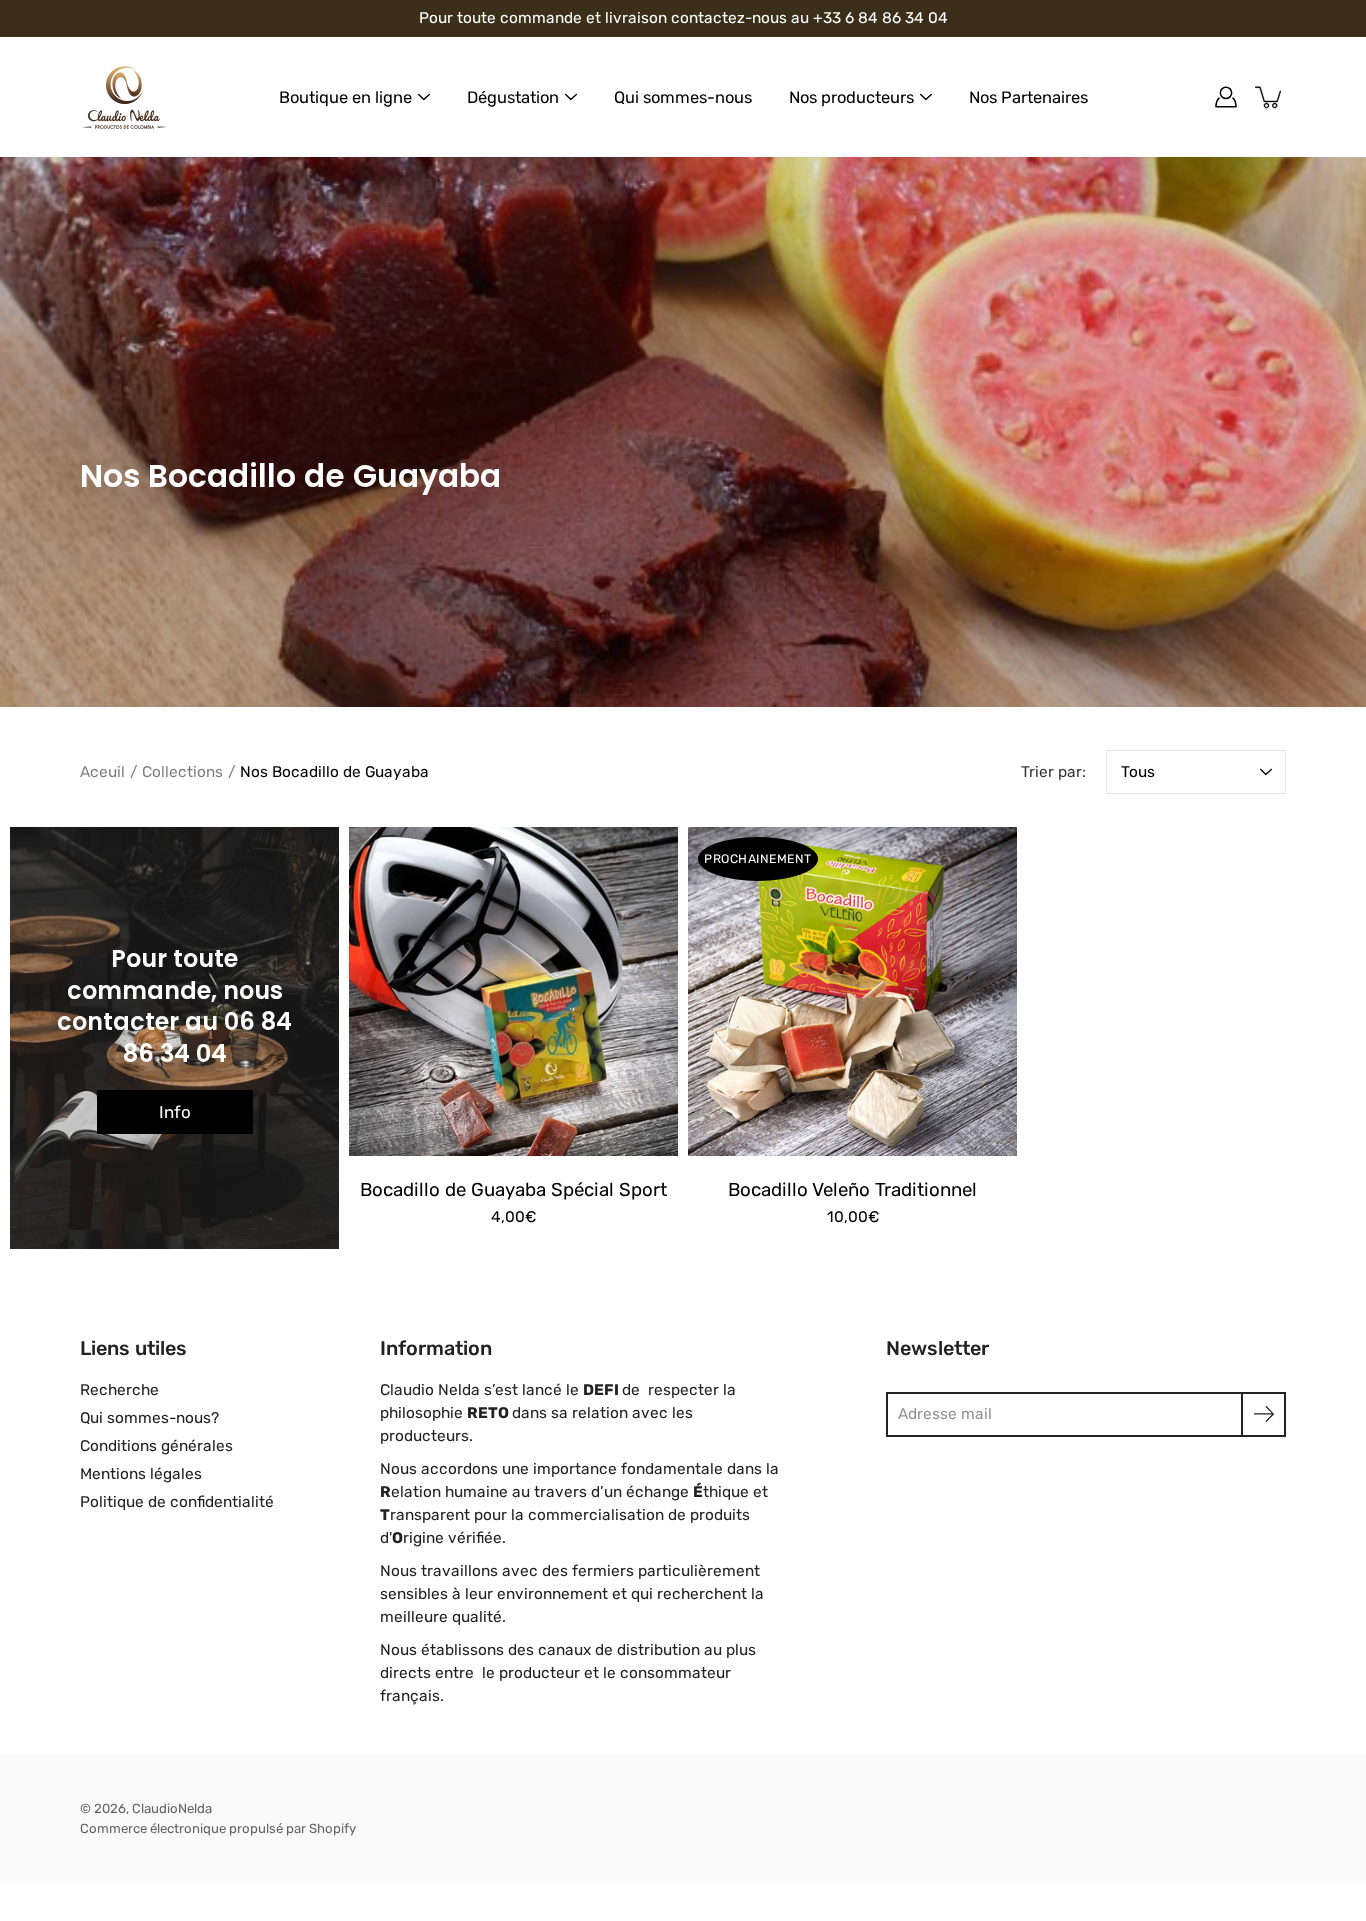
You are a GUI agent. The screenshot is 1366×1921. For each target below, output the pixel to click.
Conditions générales (156, 1446)
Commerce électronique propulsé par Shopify (218, 1828)
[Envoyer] (1263, 1414)
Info (175, 1112)
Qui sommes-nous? (149, 1418)
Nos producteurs (851, 97)
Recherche (119, 1390)
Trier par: (1053, 772)
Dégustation (513, 97)
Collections (182, 772)
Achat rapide (513, 992)
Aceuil (102, 772)
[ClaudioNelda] (125, 97)
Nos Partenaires (1028, 97)
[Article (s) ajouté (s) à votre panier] (1270, 97)
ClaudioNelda (172, 1808)
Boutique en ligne (345, 97)
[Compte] (1226, 97)
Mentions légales (141, 1474)
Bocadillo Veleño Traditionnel (852, 1190)
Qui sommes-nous (683, 97)
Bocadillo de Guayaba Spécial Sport (513, 1190)
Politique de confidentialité (177, 1502)
